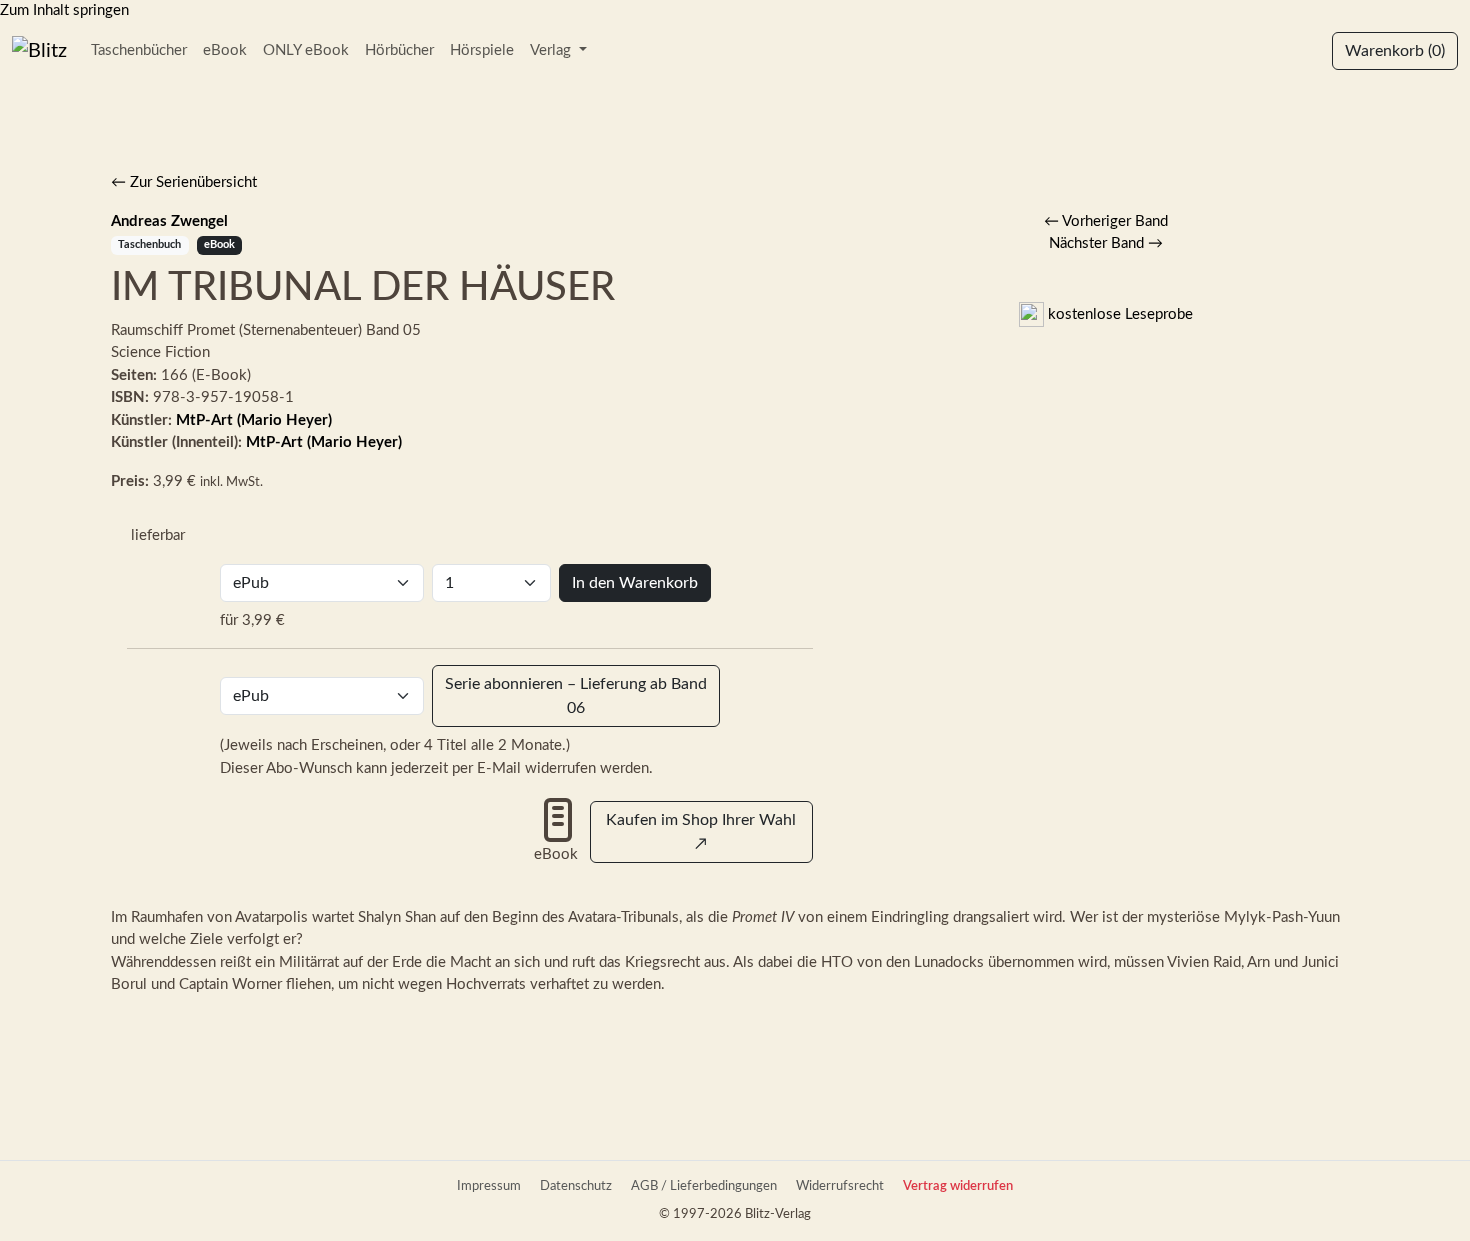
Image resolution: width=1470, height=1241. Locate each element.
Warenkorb (1395, 51)
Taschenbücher (139, 50)
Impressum (489, 1186)
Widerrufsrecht (840, 1186)
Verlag (552, 50)
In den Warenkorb (635, 583)
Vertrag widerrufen (958, 1186)
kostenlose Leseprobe (1118, 314)
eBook (225, 50)
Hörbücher (399, 50)
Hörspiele (482, 50)
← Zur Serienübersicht (184, 182)
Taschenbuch (149, 244)
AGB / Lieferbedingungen (704, 1186)
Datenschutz (576, 1186)
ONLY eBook (306, 50)
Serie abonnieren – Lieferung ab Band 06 (576, 696)
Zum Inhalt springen (64, 10)
